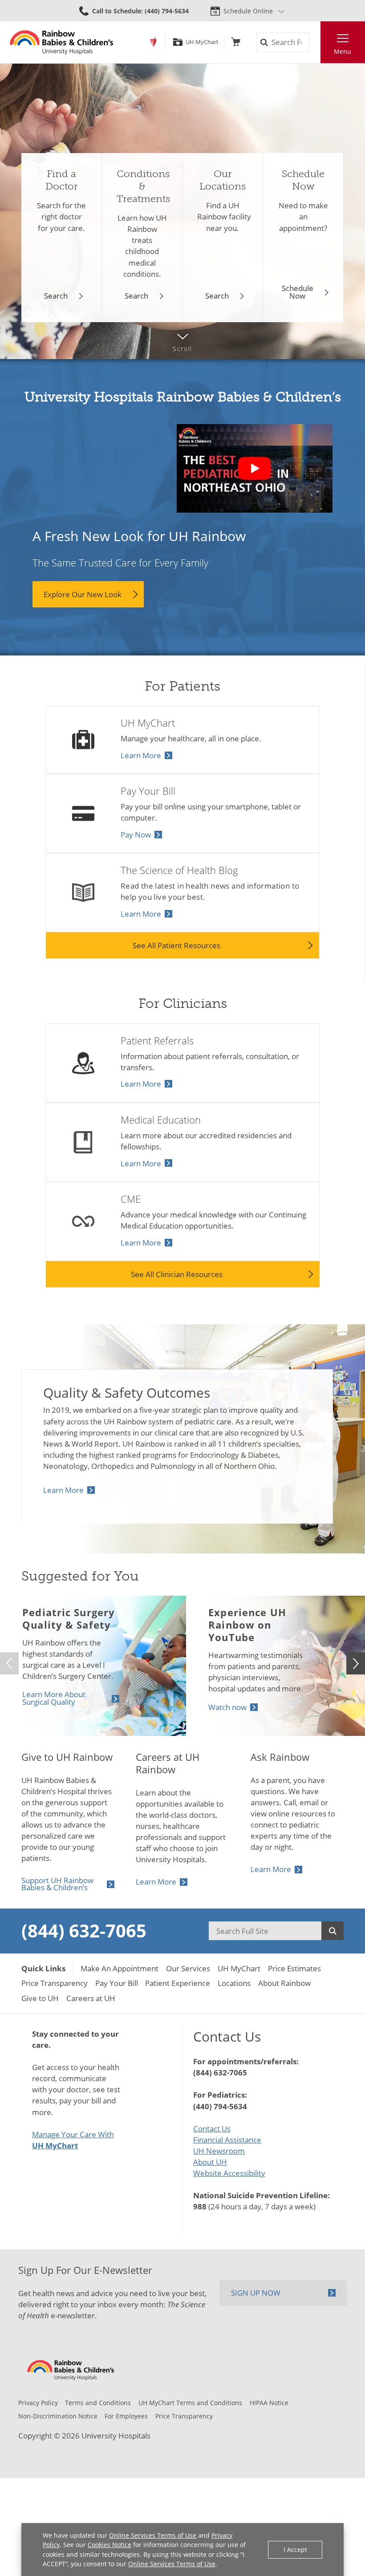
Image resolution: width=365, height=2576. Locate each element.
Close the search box (315, 42)
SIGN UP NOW (256, 2293)
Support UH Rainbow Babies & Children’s (57, 1884)
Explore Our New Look (83, 594)
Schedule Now (298, 292)
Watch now (227, 1707)
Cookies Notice (109, 2545)
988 (200, 2206)
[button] (356, 1663)
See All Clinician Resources (177, 1274)
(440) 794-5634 (220, 2106)
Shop (236, 42)
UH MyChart (202, 42)
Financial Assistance (227, 2140)
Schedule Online (248, 11)
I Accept (295, 2550)
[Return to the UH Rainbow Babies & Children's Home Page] (62, 42)
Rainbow (153, 42)
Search (56, 296)
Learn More (141, 755)
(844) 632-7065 (84, 1931)
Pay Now (136, 835)
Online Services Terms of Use (153, 2535)
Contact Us (212, 2129)
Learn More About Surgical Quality (54, 1698)
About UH (210, 2162)
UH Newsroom (219, 2151)
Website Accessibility (229, 2173)
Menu (343, 51)
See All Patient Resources (176, 945)
